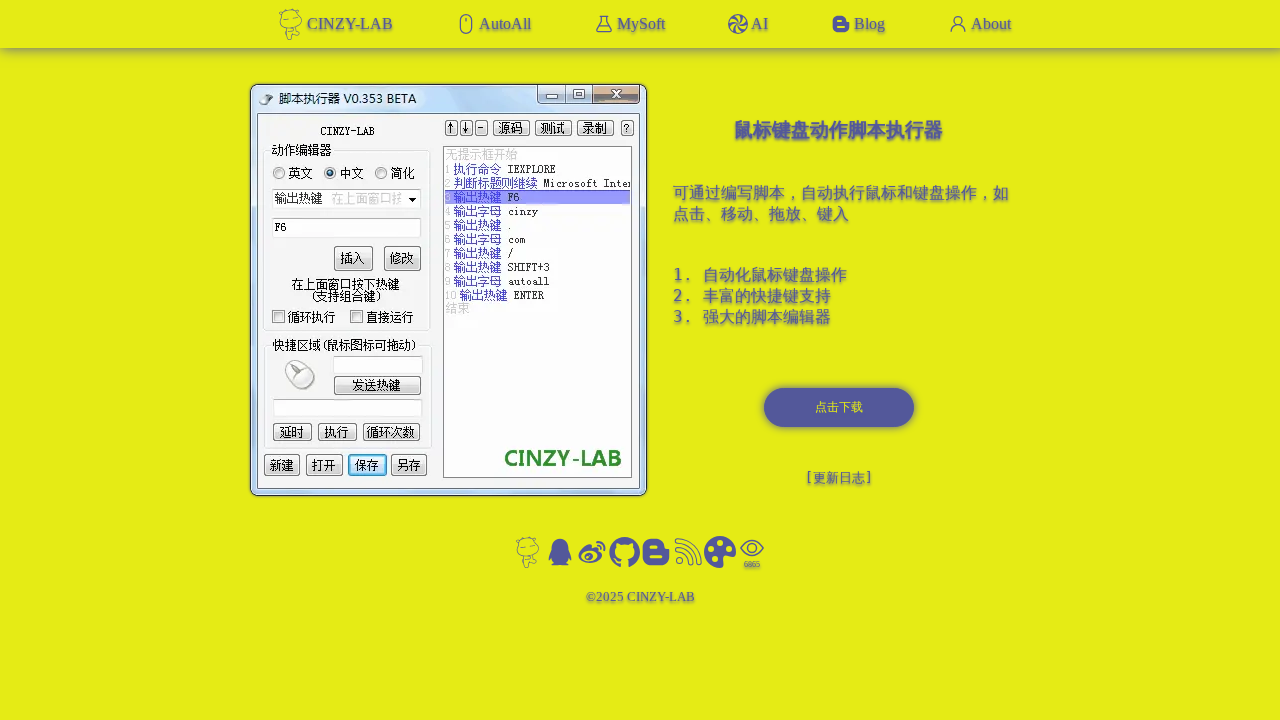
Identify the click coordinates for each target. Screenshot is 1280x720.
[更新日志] (839, 477)
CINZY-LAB (350, 23)
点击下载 (839, 407)
